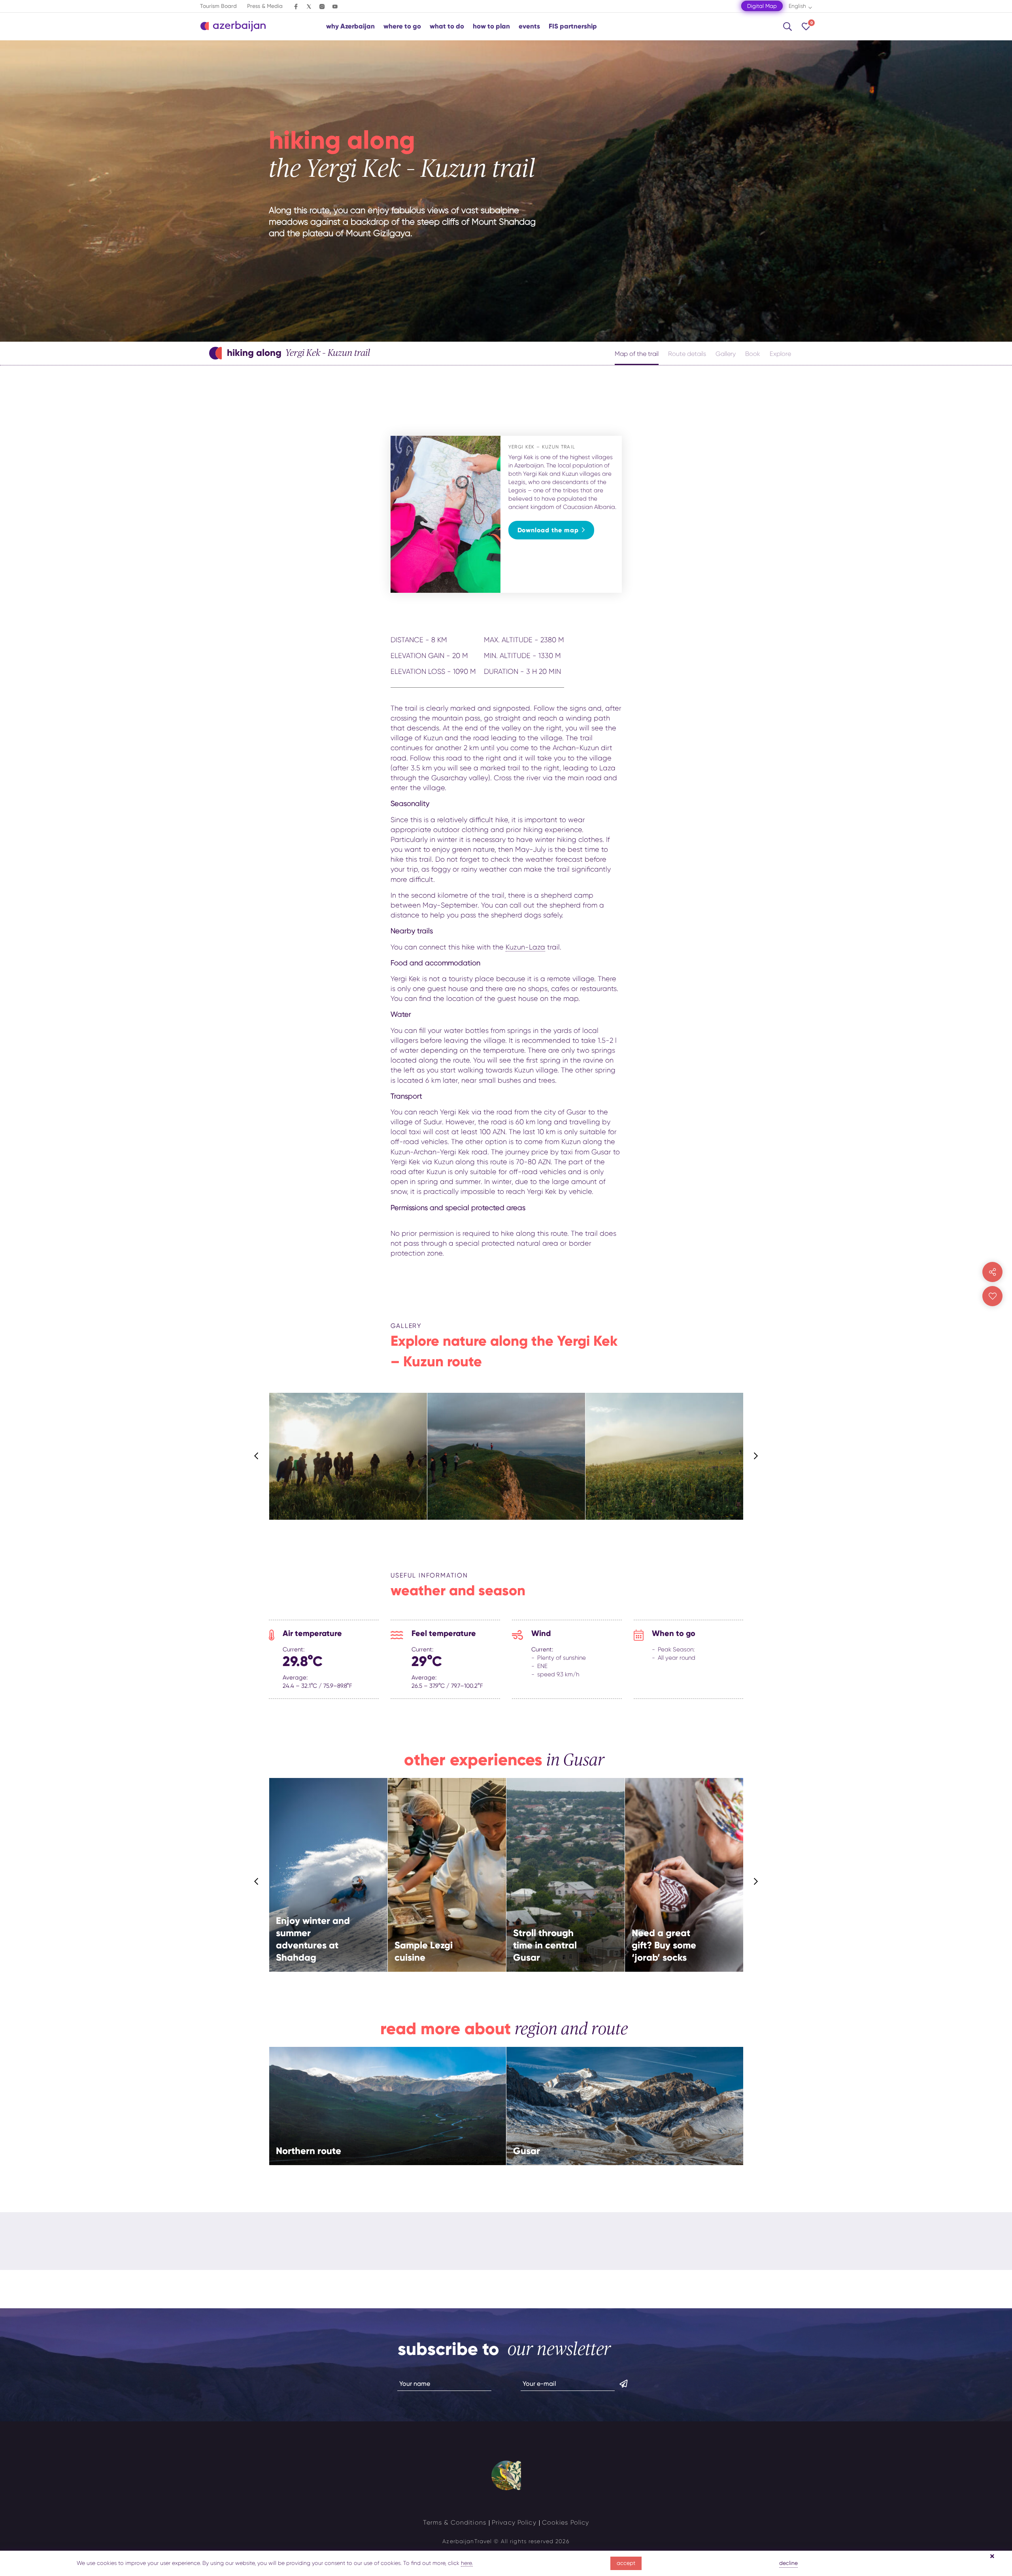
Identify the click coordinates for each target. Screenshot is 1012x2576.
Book (753, 354)
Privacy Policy (514, 2522)
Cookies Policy (566, 2522)
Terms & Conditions (455, 2522)
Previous (256, 1456)
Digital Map (762, 6)
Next (756, 1456)
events (529, 26)
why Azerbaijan (350, 26)
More (365, 1894)
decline (788, 2563)
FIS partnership (573, 26)
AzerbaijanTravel (467, 2541)
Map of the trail (637, 354)
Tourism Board (218, 6)
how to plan (491, 26)
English (797, 6)
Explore (780, 354)
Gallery (726, 354)
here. (467, 2563)
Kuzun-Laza (525, 947)
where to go (402, 26)
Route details (687, 354)
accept (626, 2563)
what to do (447, 26)
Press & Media (265, 6)
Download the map (548, 530)
